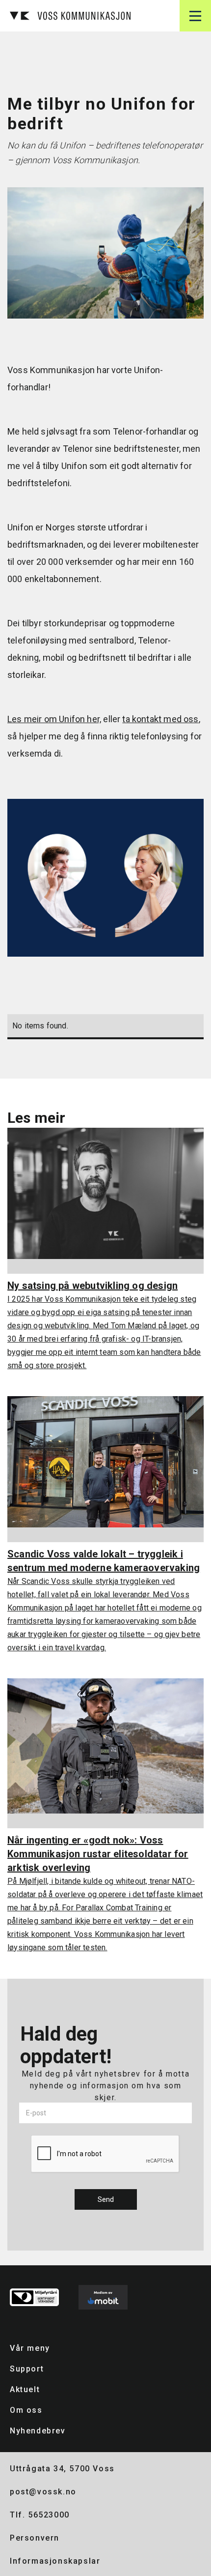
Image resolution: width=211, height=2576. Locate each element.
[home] (68, 16)
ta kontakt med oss (160, 719)
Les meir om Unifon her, (54, 719)
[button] (195, 16)
